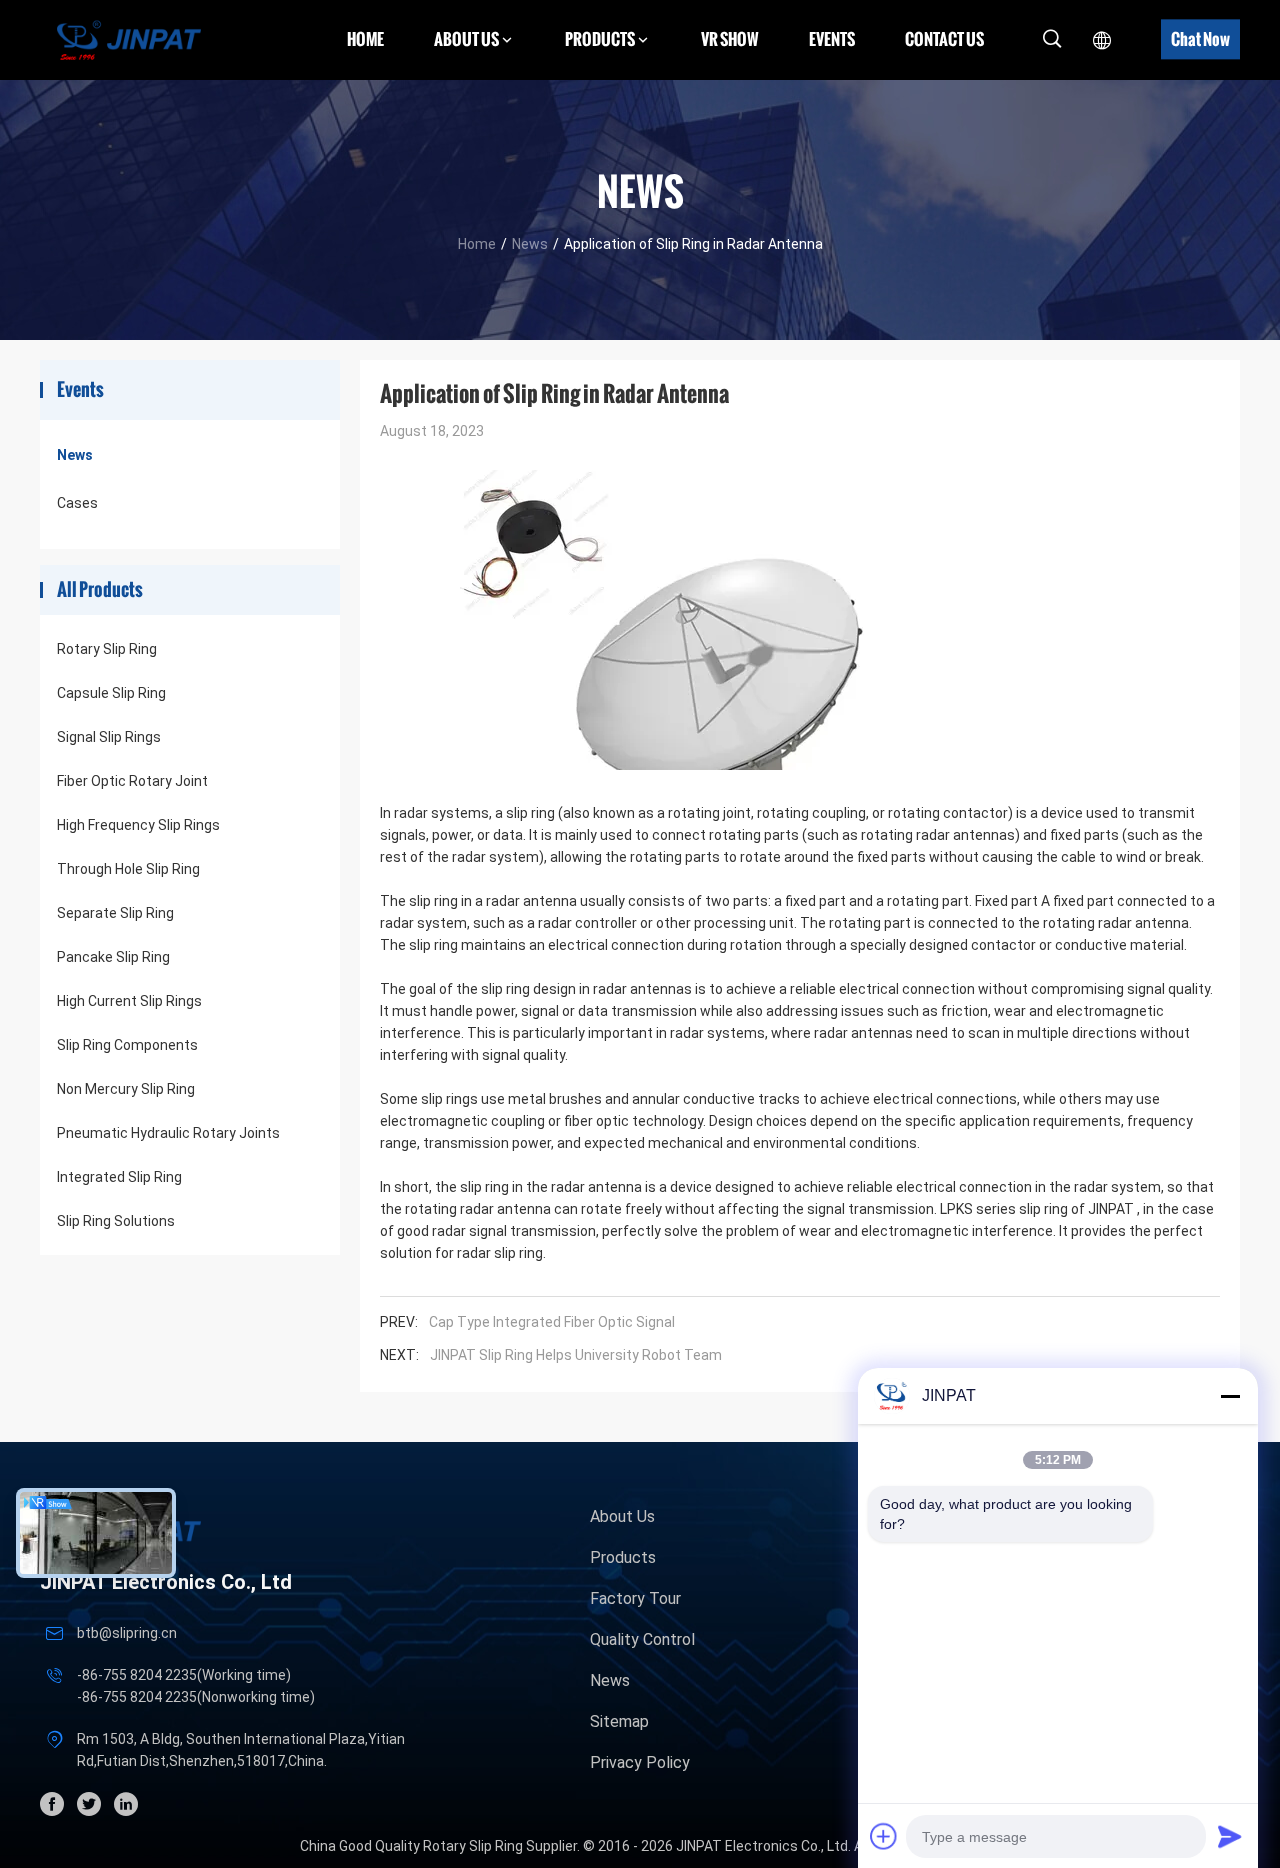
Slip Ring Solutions (116, 1221)
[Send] (1230, 1836)
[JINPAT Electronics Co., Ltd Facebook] (52, 1804)
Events (832, 39)
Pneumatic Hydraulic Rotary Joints (168, 1133)
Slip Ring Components (127, 1045)
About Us (622, 1516)
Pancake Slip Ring (113, 957)
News (530, 244)
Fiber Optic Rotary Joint (132, 781)
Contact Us (944, 39)
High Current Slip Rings (129, 1001)
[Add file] (884, 1836)
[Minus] (1230, 1396)
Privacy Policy (640, 1762)
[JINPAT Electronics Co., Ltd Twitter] (89, 1804)
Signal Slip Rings (109, 737)
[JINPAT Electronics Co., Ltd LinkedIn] (126, 1804)
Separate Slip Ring (115, 913)
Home (365, 39)
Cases (77, 503)
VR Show (730, 39)
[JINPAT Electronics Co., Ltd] (129, 39)
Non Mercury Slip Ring (126, 1089)
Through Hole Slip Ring (128, 869)
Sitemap (619, 1721)
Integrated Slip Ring (119, 1177)
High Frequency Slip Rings (138, 825)
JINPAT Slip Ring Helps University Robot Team (576, 1355)
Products (623, 1557)
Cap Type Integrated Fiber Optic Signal (552, 1322)
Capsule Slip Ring (111, 693)
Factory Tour (635, 1598)
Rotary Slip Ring (107, 649)
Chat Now (1200, 39)
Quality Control (642, 1639)
